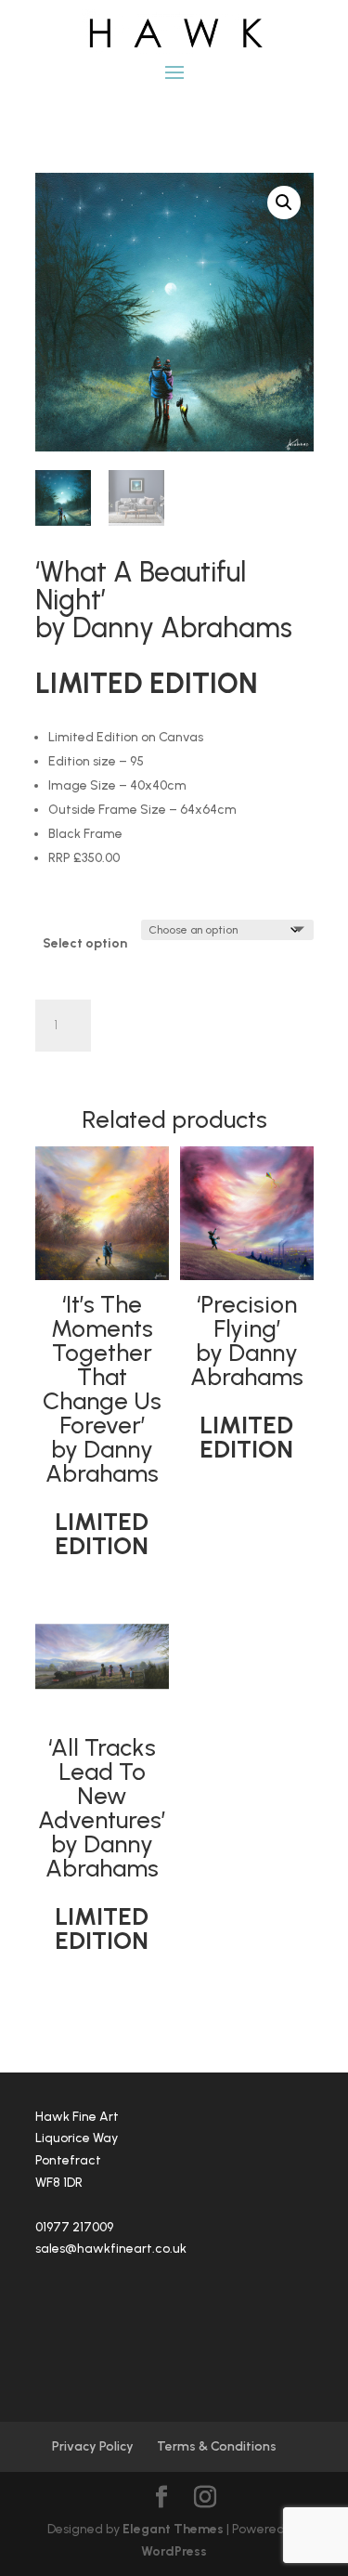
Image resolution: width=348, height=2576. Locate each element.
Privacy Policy (93, 2446)
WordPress (174, 2551)
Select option (85, 943)
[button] (284, 203)
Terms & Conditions (217, 2446)
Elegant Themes (173, 2529)
